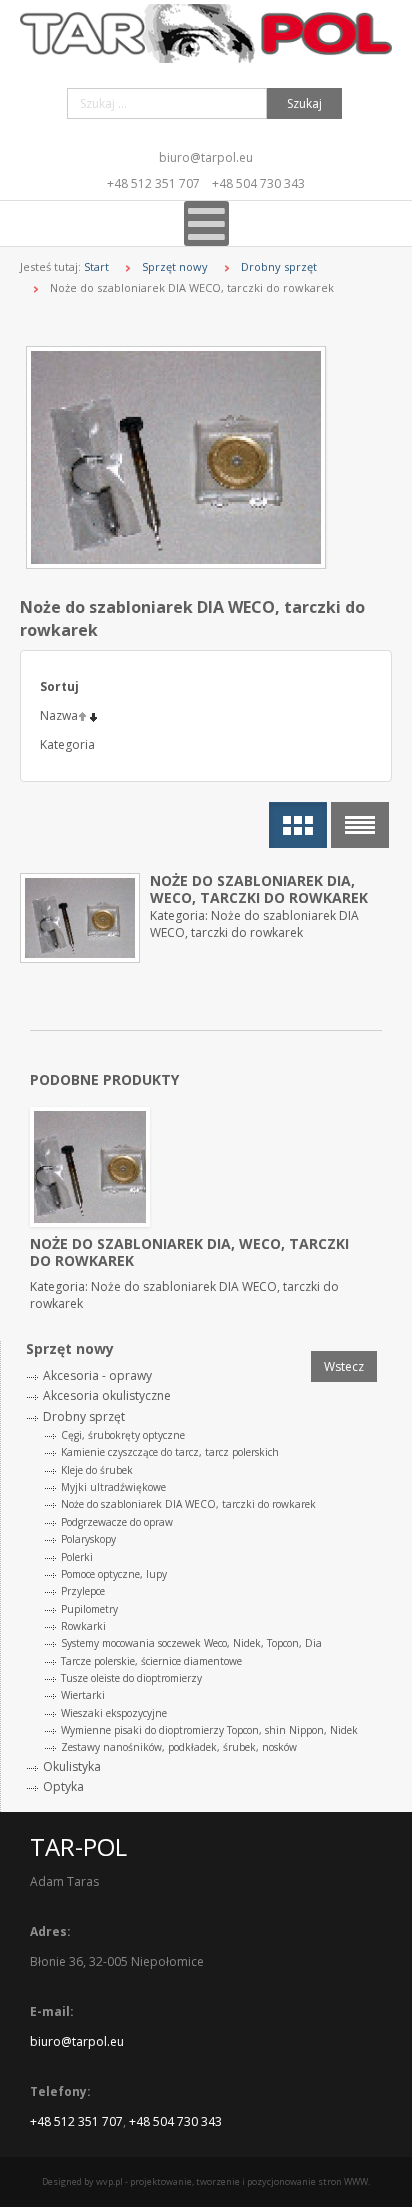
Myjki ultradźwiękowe (113, 1487)
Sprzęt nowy (175, 266)
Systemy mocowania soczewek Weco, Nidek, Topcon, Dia (191, 1643)
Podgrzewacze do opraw (117, 1522)
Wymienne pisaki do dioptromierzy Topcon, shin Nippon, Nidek (209, 1730)
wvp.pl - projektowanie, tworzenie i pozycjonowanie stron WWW (232, 2181)
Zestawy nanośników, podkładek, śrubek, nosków (179, 1747)
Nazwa (59, 715)
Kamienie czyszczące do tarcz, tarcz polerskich (170, 1452)
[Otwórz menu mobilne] (206, 223)
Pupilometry (89, 1609)
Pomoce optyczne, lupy (114, 1574)
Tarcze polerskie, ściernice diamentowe (151, 1661)
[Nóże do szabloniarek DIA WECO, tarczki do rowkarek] (209, 457)
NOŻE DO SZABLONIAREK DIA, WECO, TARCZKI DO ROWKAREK (259, 889)
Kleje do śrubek (97, 1470)
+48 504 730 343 (258, 183)
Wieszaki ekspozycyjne (114, 1713)
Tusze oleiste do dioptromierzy (131, 1678)
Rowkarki (83, 1626)
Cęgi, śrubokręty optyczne (123, 1435)
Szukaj (304, 103)
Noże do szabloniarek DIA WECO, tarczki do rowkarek (188, 1504)
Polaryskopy (88, 1539)
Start (96, 266)
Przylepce (83, 1591)
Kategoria (67, 744)
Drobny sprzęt (279, 266)
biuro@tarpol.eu (206, 157)
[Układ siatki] (298, 825)
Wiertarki (83, 1695)
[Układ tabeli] (360, 825)
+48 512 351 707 (153, 183)
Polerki (77, 1557)
